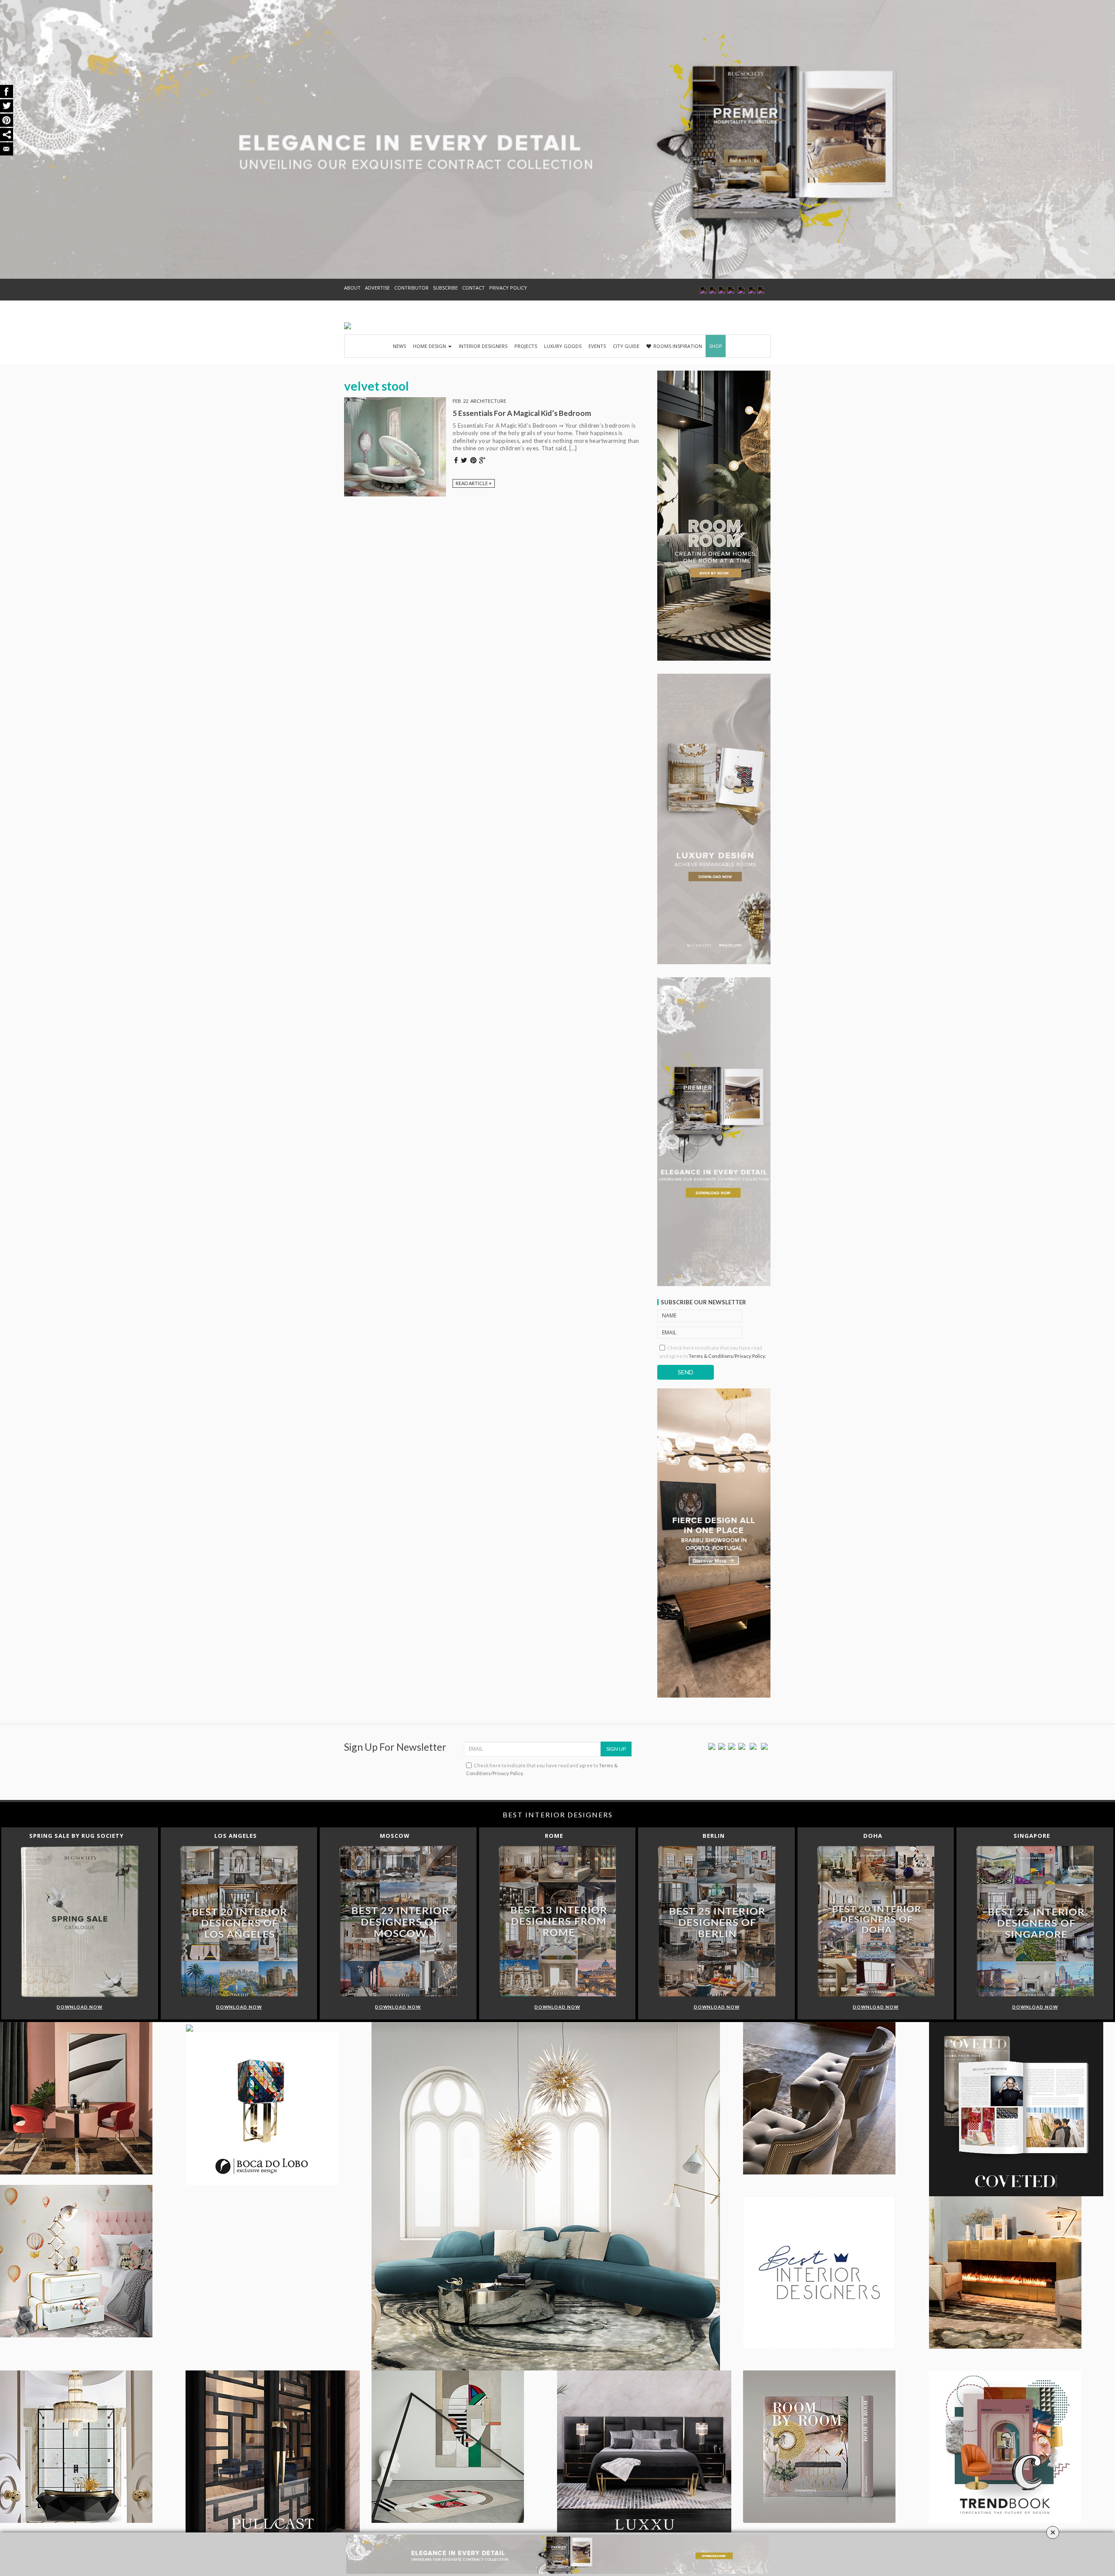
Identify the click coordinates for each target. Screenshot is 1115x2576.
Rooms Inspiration (678, 346)
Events (597, 346)
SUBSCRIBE (445, 288)
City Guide (626, 346)
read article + (474, 483)
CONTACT (473, 288)
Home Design (430, 346)
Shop (716, 346)
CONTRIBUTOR (411, 288)
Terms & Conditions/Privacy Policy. (727, 1356)
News (399, 346)
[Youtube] (742, 1746)
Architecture (488, 401)
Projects (526, 346)
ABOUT (352, 288)
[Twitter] (722, 1746)
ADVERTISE (377, 288)
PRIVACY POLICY (508, 288)
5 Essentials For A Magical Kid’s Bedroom (522, 413)
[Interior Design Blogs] (348, 326)
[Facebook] (712, 1746)
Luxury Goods (563, 346)
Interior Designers (483, 346)
